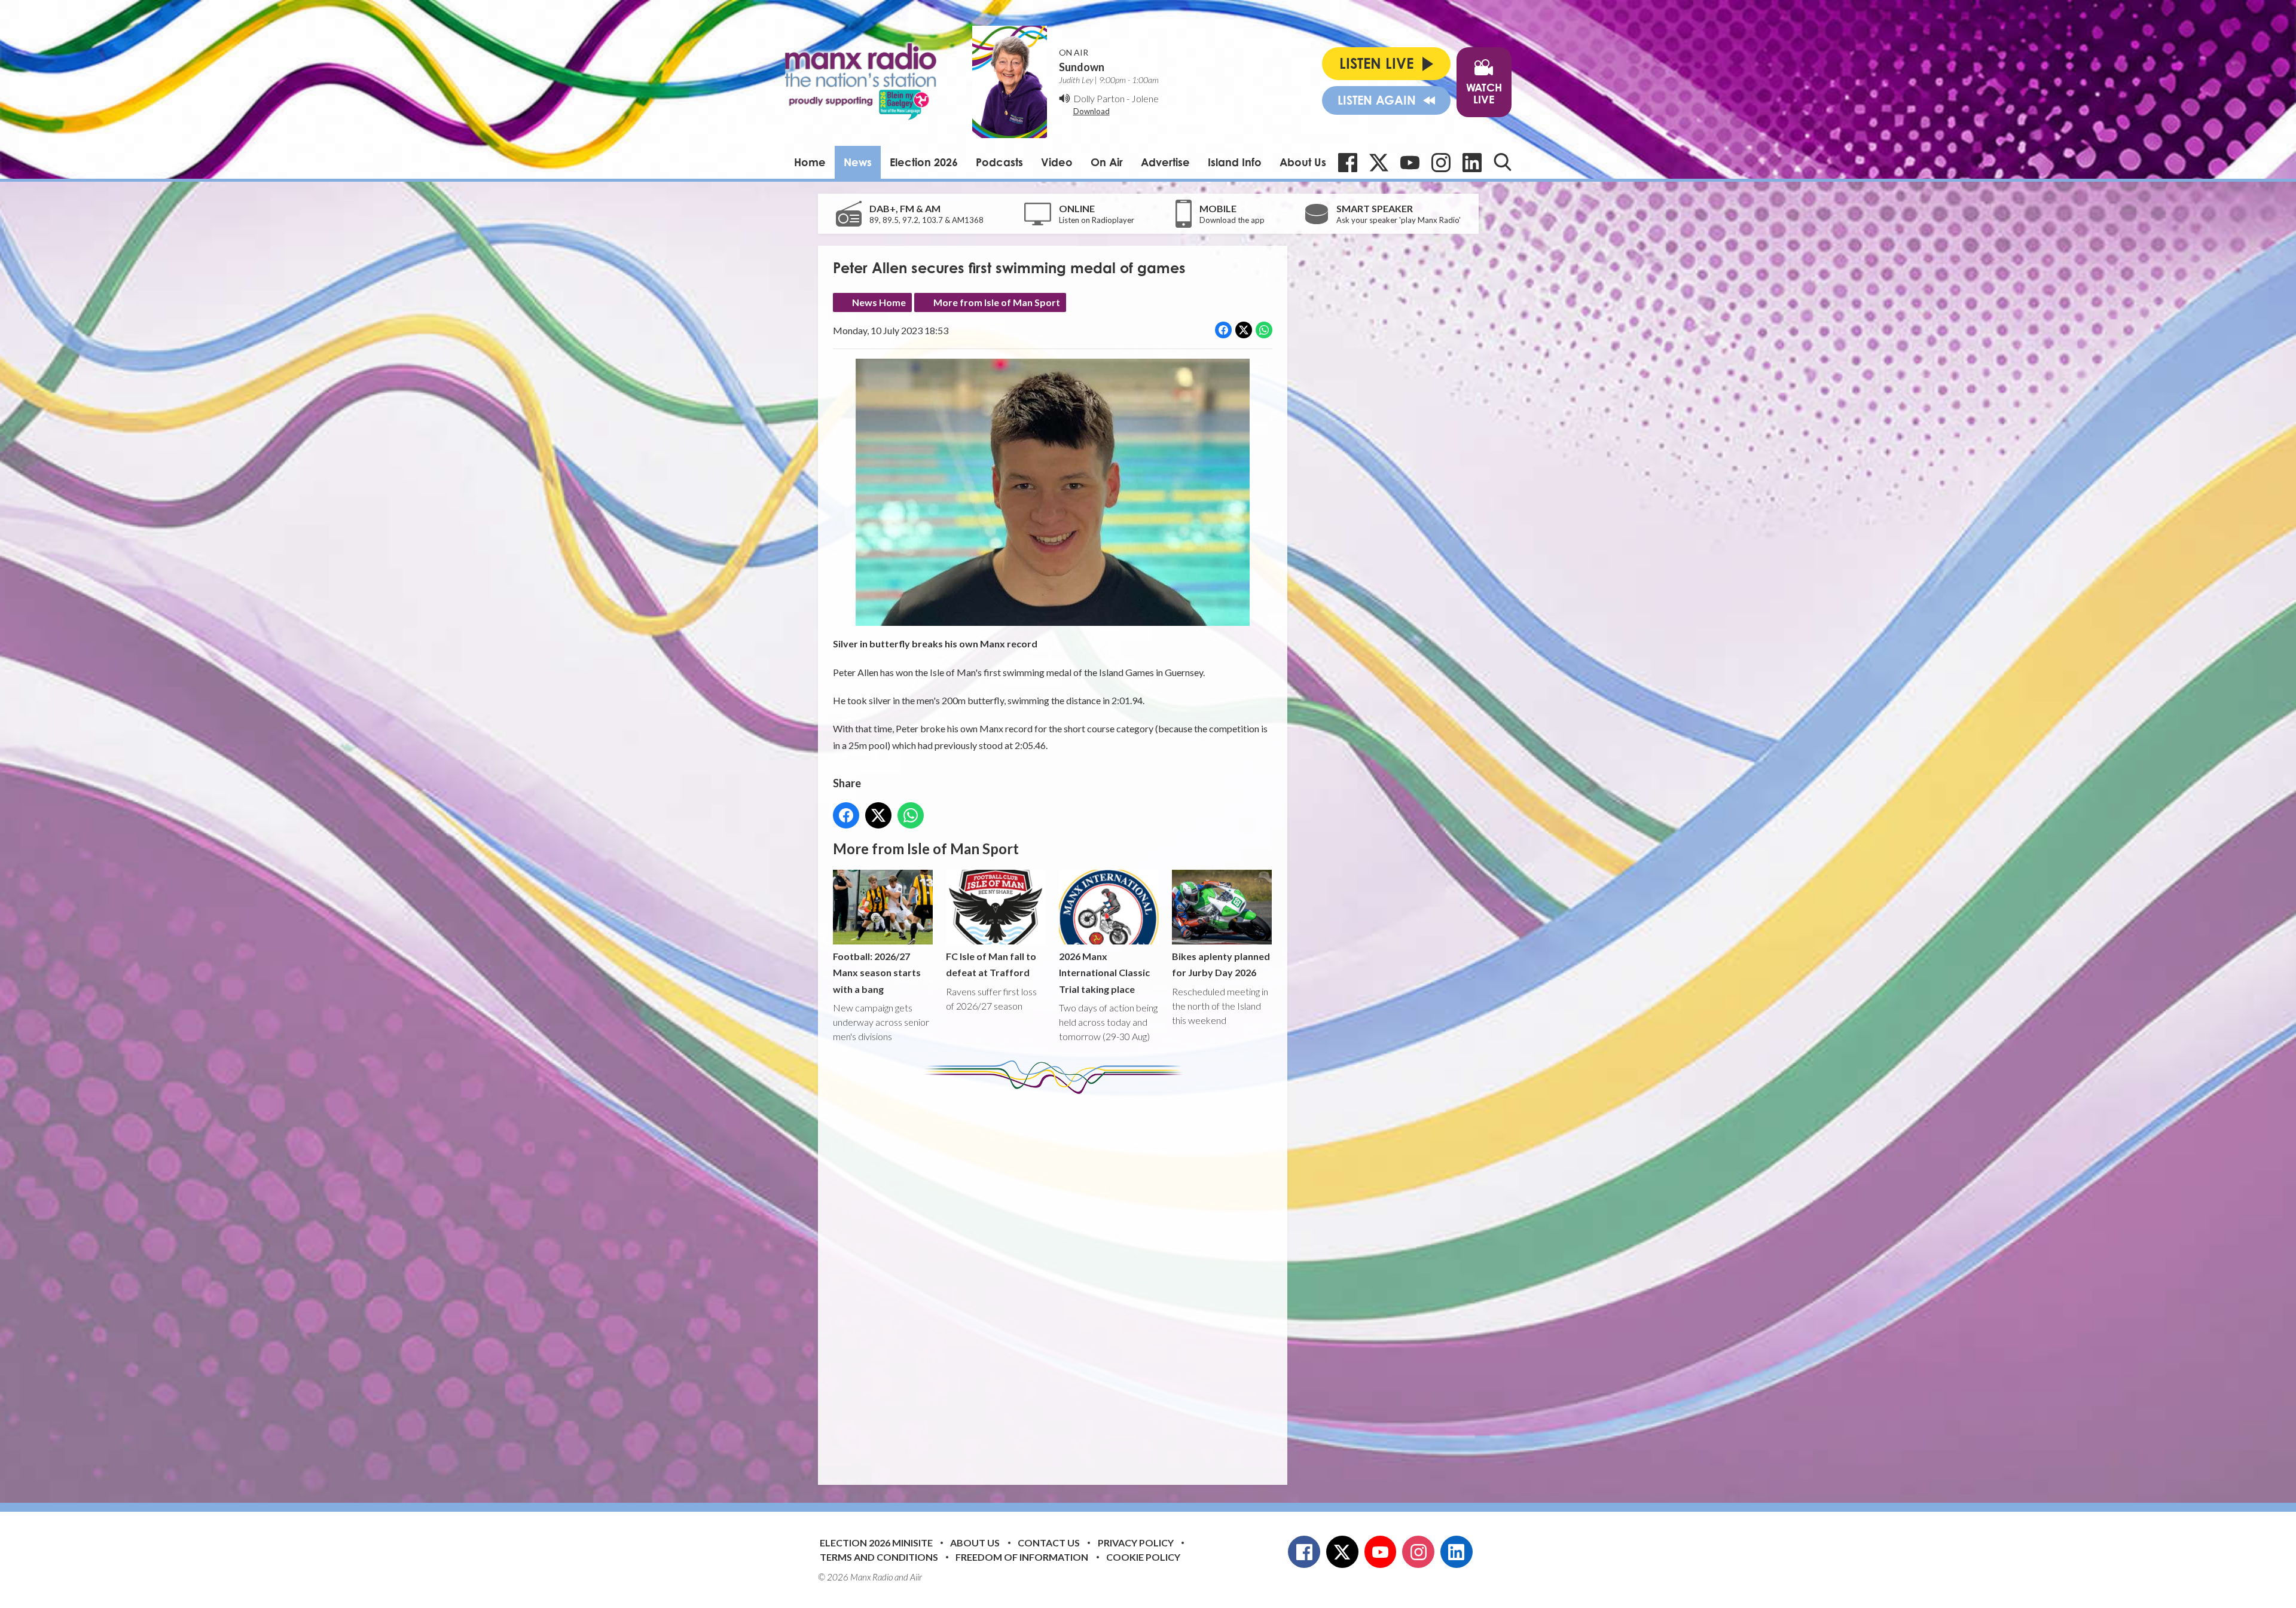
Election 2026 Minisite (876, 1543)
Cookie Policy (1143, 1557)
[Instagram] (1441, 163)
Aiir (916, 1577)
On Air (1107, 162)
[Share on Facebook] (1223, 330)
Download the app (1232, 220)
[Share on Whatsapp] (1264, 330)
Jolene (1145, 98)
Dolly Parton (1099, 98)
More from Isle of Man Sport (997, 302)
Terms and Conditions (879, 1557)
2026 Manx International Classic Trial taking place (1104, 973)
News (858, 162)
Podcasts (999, 162)
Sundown (1082, 67)
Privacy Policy (1136, 1543)
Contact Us (1049, 1543)
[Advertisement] (1057, 1280)
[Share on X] (1244, 330)
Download (1091, 111)
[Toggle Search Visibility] (1503, 162)
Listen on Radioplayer (1097, 220)
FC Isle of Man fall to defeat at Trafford (991, 964)
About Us (1303, 162)
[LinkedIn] (1472, 163)
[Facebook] (1348, 163)
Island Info (1235, 162)
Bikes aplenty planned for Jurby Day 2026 (1221, 964)
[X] (1379, 163)
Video (1057, 162)
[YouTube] (1410, 163)
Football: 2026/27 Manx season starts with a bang (877, 973)
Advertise (1165, 162)
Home (810, 162)
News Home (879, 302)
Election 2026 (924, 162)
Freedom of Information (1022, 1557)
